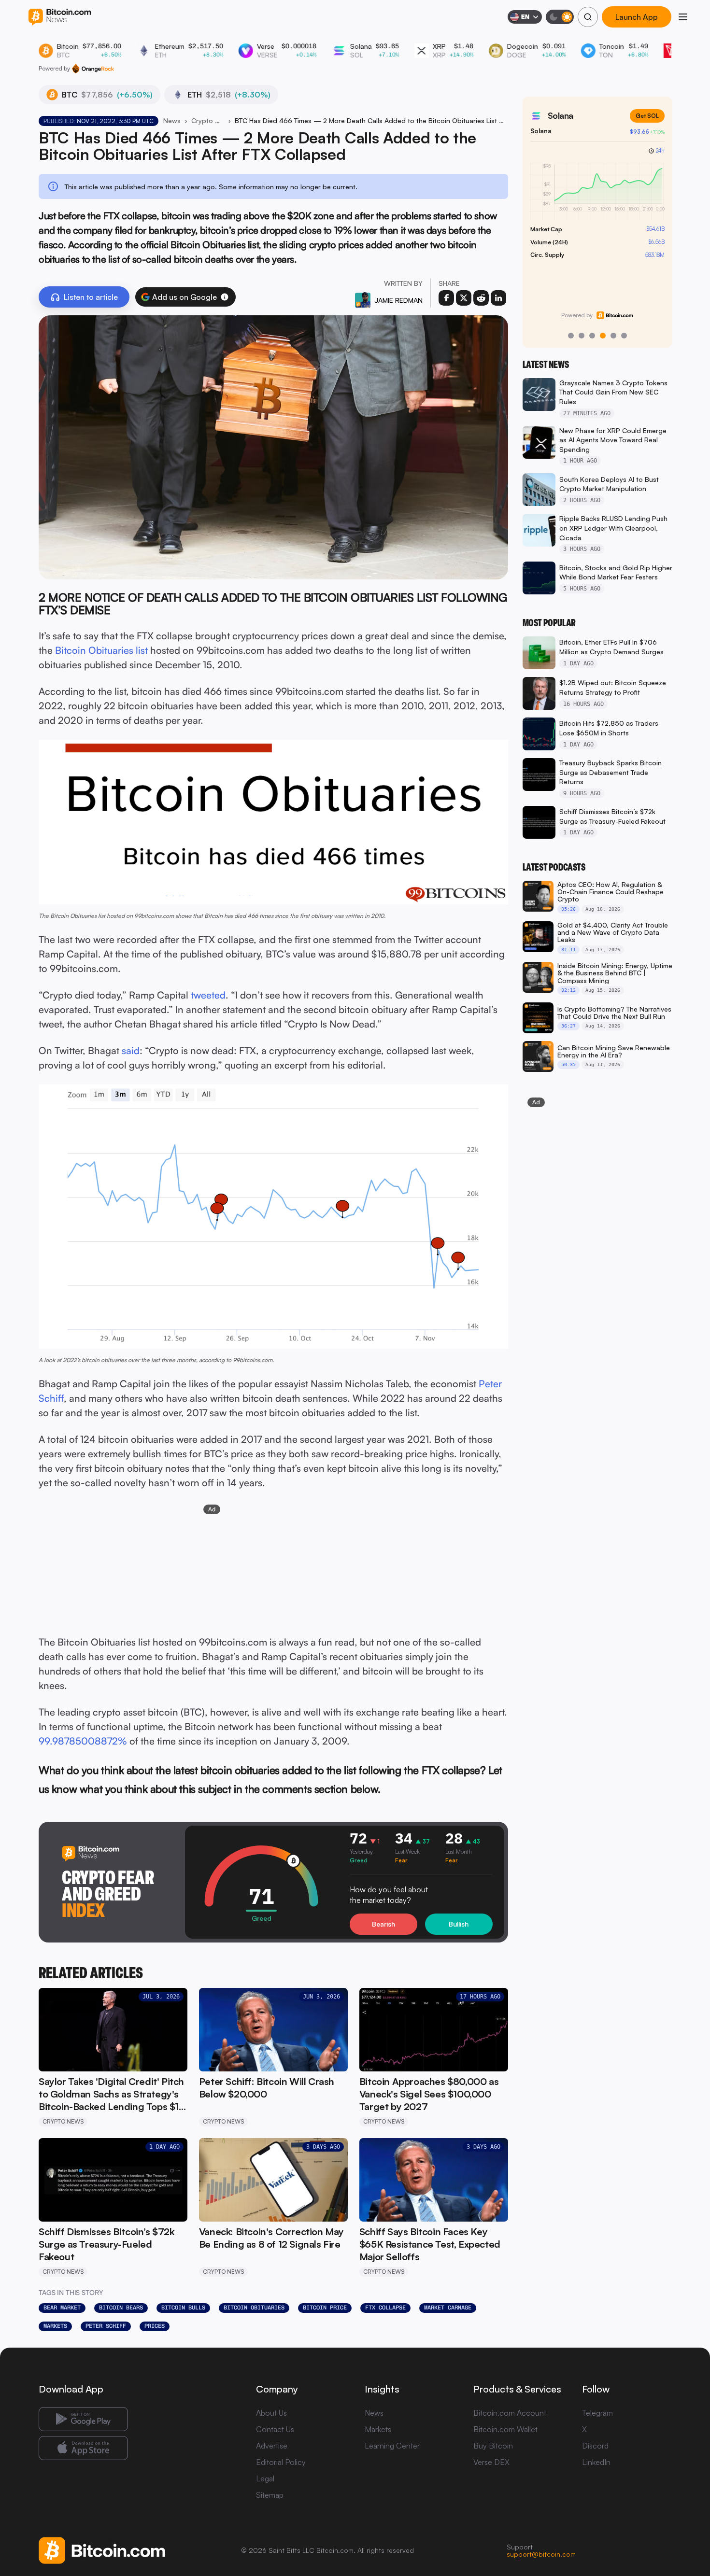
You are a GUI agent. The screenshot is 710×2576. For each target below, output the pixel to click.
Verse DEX (491, 2462)
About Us (271, 2413)
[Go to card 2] (582, 336)
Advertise (272, 2446)
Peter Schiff (106, 2326)
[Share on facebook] (446, 298)
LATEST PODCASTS (554, 867)
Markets (55, 2326)
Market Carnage (448, 2308)
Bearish (383, 1924)
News (172, 120)
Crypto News (208, 120)
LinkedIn (596, 2462)
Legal (265, 2478)
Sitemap (270, 2495)
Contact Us (275, 2429)
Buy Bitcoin (493, 2446)
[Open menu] (683, 17)
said (131, 1050)
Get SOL (647, 116)
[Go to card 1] (571, 336)
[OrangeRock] (93, 69)
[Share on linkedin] (498, 298)
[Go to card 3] (592, 336)
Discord (595, 2446)
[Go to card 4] (603, 336)
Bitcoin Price (325, 2308)
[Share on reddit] (481, 298)
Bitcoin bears (121, 2308)
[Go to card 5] (613, 336)
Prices (155, 2326)
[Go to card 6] (624, 336)
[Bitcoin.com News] (60, 17)
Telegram (597, 2413)
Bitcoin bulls (183, 2308)
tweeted (208, 995)
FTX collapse (385, 2308)
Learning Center (392, 2446)
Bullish (459, 1924)
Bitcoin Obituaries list (101, 650)
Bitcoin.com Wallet (505, 2429)
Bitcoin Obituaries (254, 2308)
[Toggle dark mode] (560, 17)
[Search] (588, 17)
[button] (225, 297)
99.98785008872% (83, 1741)
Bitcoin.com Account (510, 2413)
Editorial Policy (281, 2462)
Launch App (637, 17)
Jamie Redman (398, 300)
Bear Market (62, 2308)
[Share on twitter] (464, 298)
